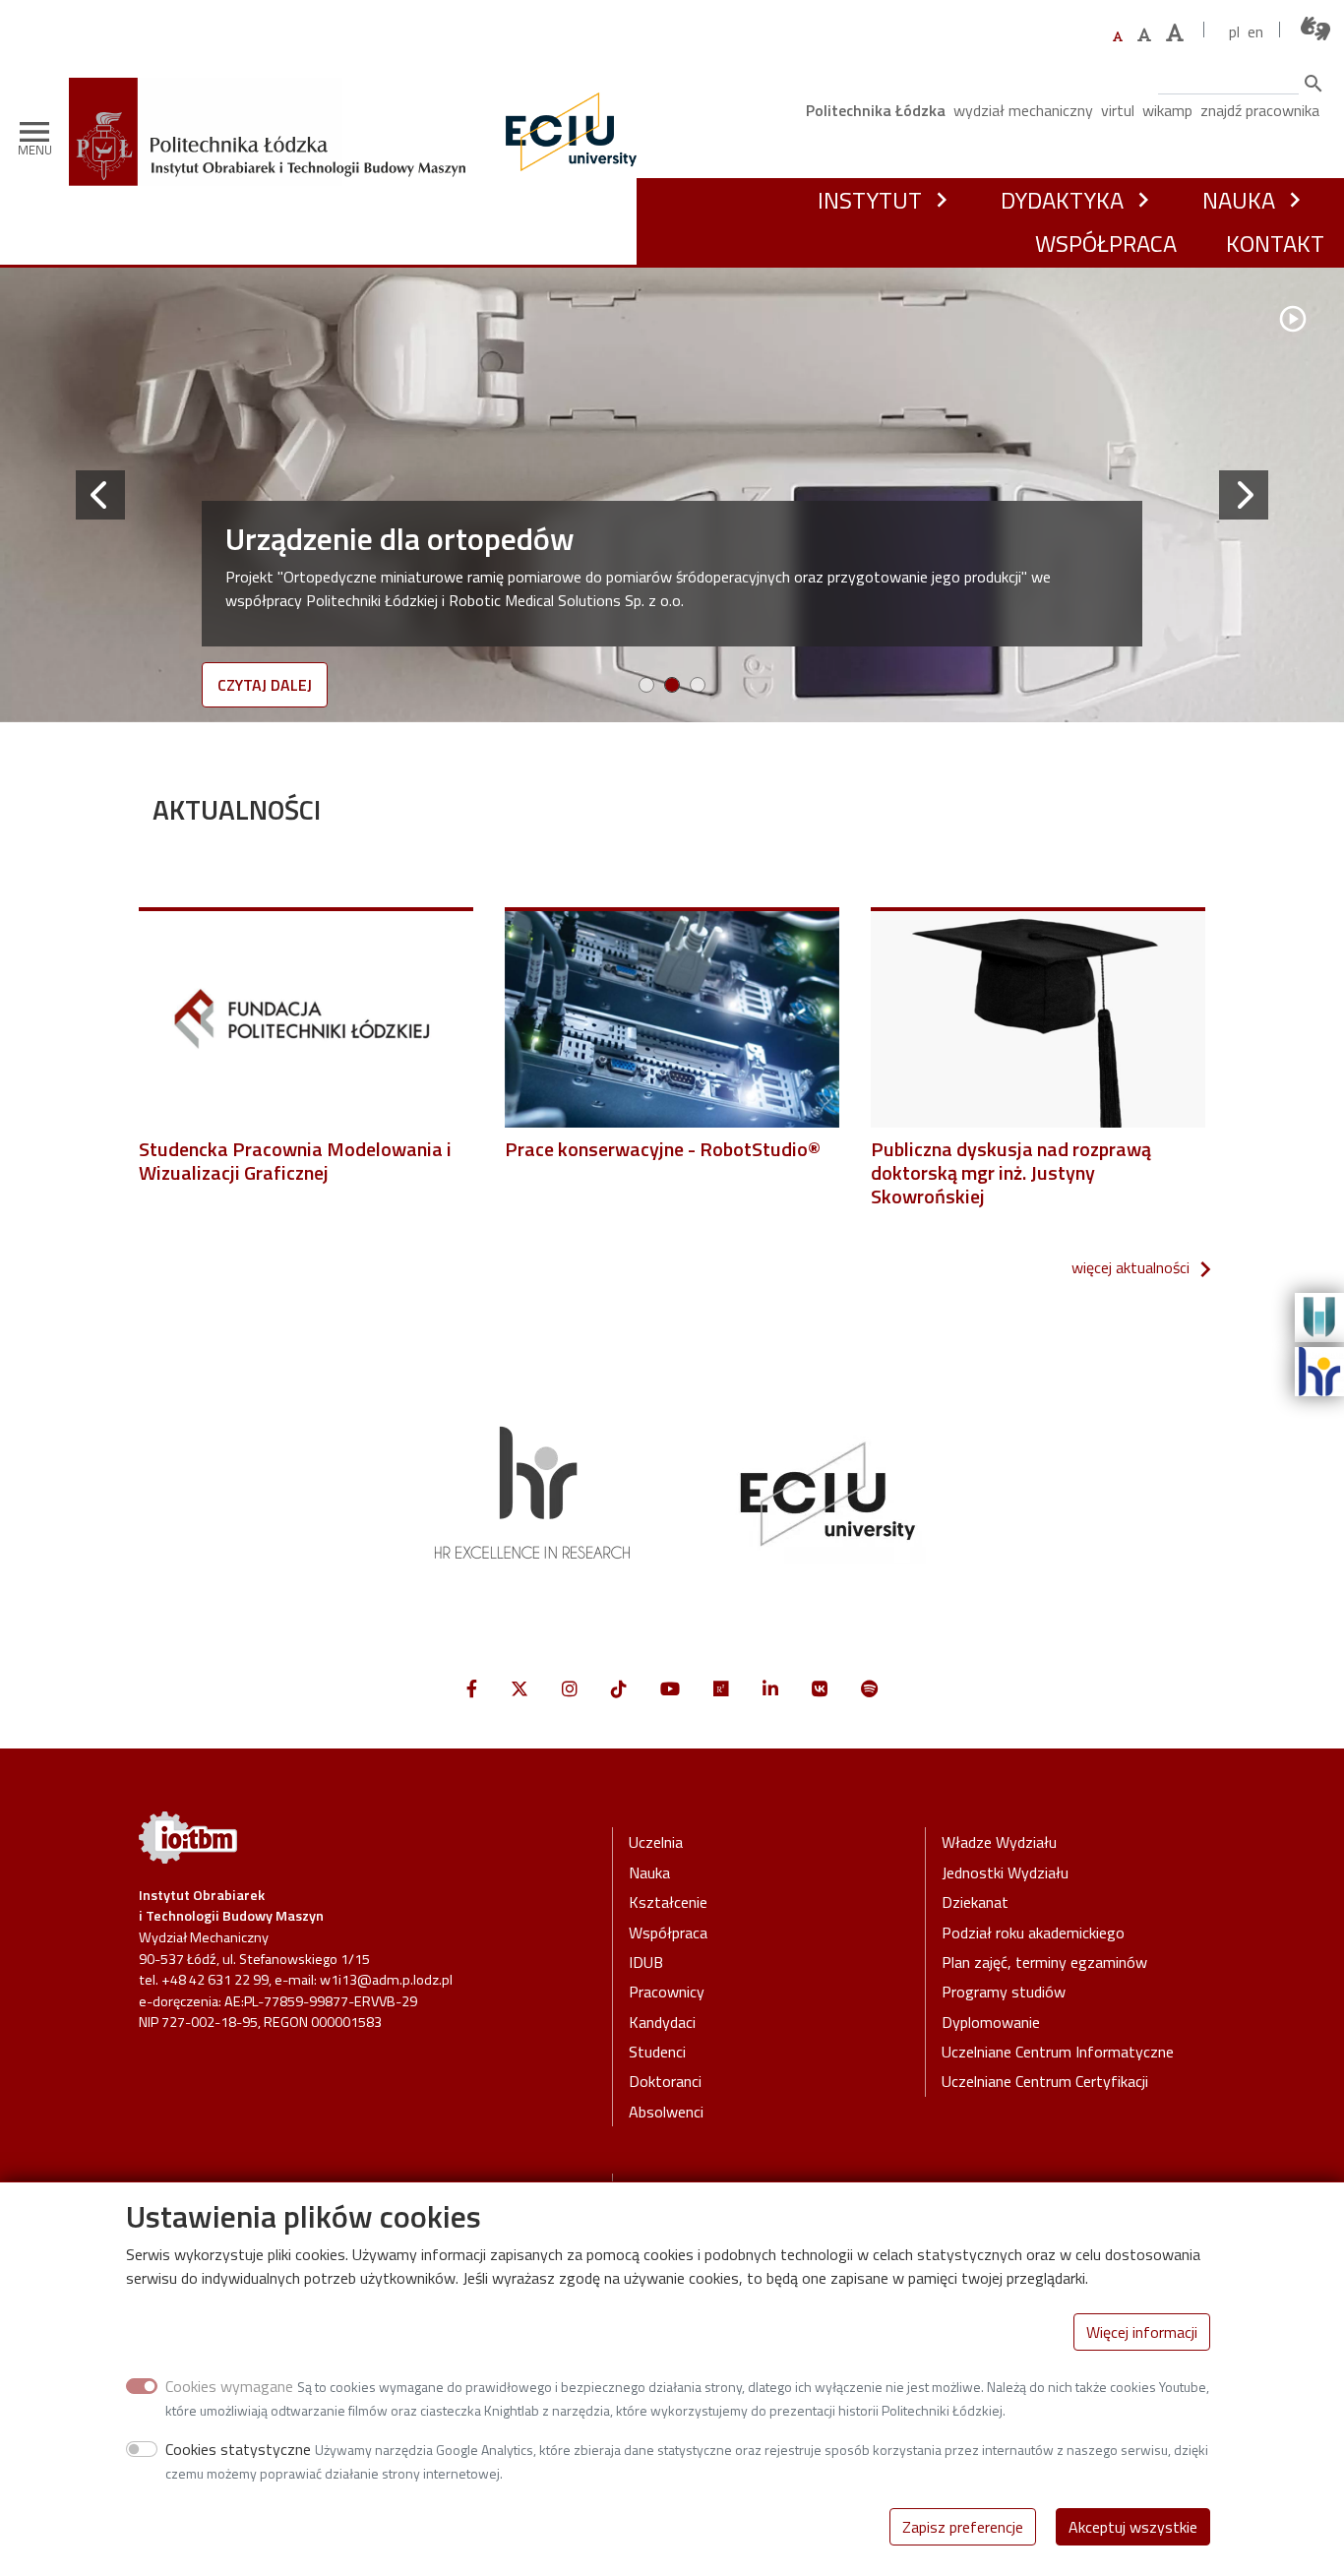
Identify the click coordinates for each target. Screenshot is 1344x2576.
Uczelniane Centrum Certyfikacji (1045, 2081)
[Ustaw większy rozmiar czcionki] (1144, 34)
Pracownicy (667, 1992)
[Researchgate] (721, 1689)
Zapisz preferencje (963, 2527)
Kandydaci (662, 2022)
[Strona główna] (275, 108)
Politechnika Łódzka (876, 110)
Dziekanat (975, 1902)
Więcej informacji (1142, 2332)
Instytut (870, 200)
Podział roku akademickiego (1033, 1932)
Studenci (657, 2052)
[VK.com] (820, 1689)
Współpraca (1106, 243)
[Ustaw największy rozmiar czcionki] (1175, 33)
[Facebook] (472, 1689)
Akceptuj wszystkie (1133, 2527)
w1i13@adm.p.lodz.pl (386, 1980)
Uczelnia (656, 1842)
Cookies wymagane (229, 2386)
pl (1234, 31)
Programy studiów (1004, 1992)
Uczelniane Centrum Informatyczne (1058, 2052)
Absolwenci (666, 2112)
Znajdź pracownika (1260, 110)
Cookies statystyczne (238, 2449)
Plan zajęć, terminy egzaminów (1044, 1962)
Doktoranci (665, 2081)
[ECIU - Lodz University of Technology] (567, 132)
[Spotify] (869, 1689)
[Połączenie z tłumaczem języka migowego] (1316, 29)
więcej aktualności (1130, 1267)
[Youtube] (670, 1689)
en (1255, 31)
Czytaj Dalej (265, 685)
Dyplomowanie (991, 2022)
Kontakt (1275, 243)
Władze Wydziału (999, 1842)
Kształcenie (668, 1902)
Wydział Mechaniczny (1023, 110)
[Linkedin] (770, 1689)
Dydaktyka (1062, 200)
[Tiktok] (619, 1689)
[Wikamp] (1319, 1316)
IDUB (646, 1962)
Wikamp (1167, 110)
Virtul (1118, 110)
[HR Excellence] (1319, 1370)
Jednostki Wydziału (1005, 1872)
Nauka (1239, 200)
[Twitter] (519, 1689)
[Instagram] (570, 1689)
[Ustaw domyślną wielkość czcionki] (1118, 37)
